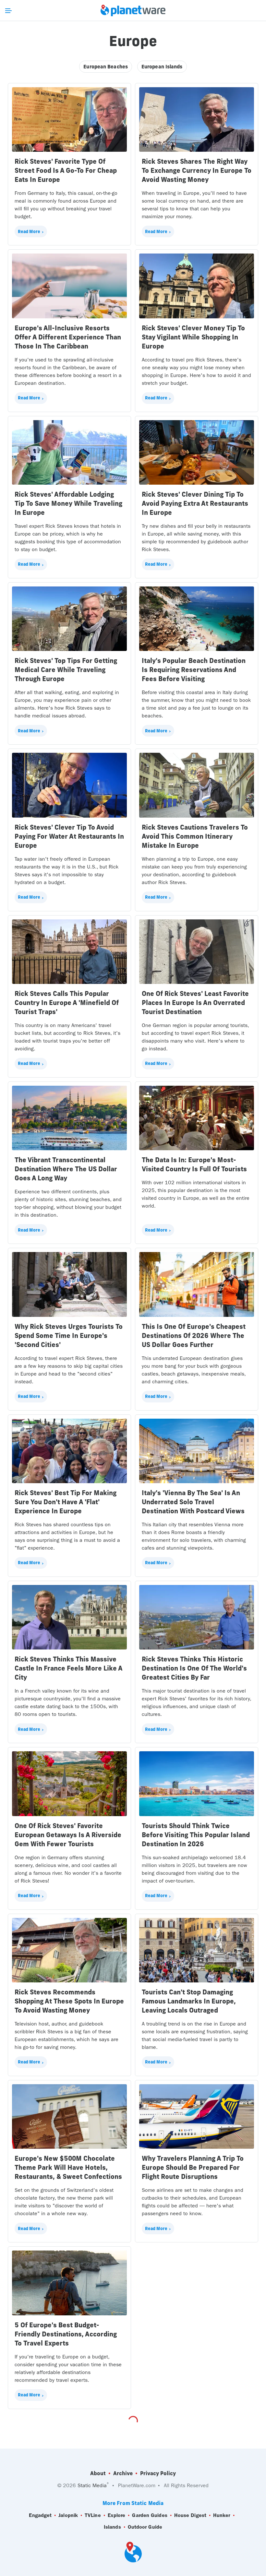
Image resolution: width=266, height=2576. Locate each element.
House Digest (190, 2515)
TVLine (93, 2515)
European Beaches (106, 67)
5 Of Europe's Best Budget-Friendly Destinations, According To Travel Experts (66, 2334)
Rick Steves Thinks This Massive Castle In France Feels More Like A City (68, 1668)
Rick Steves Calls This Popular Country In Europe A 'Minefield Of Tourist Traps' (67, 1003)
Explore (117, 2515)
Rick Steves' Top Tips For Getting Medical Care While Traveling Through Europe (66, 670)
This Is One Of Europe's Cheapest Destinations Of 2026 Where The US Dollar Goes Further (194, 1335)
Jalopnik (68, 2515)
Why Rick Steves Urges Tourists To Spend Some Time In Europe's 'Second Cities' (69, 1335)
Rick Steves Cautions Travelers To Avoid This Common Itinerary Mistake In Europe (195, 836)
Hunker (222, 2515)
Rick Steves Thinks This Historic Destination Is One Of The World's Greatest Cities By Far (194, 1668)
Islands (112, 2527)
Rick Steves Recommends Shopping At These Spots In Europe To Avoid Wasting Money (69, 2001)
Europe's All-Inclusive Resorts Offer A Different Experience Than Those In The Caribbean (68, 337)
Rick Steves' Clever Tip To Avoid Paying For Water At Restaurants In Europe (69, 836)
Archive (123, 2473)
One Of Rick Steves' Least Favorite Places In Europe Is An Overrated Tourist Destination (195, 1003)
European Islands (162, 67)
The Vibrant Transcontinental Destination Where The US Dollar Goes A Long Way (66, 1169)
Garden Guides (150, 2515)
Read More (29, 231)
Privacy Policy (158, 2473)
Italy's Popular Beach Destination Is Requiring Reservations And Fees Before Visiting (194, 670)
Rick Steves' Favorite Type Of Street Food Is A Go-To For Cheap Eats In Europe (66, 170)
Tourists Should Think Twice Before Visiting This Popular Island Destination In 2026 (196, 1835)
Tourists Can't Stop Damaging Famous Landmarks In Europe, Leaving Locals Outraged (189, 2001)
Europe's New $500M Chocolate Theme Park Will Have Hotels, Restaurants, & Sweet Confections (68, 2167)
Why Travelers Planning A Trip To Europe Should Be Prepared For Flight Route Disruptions (193, 2167)
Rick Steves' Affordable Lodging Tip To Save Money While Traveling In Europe (68, 503)
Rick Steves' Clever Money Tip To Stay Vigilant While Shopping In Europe (193, 337)
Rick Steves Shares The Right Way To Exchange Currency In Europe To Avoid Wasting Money (197, 170)
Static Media (92, 2485)
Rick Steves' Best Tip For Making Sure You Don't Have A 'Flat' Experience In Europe (66, 1502)
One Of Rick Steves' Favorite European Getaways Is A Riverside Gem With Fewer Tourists (68, 1835)
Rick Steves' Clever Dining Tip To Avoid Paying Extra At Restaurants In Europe (195, 503)
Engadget (40, 2515)
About (98, 2473)
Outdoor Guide (145, 2527)
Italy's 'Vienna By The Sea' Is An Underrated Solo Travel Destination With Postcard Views (193, 1502)
